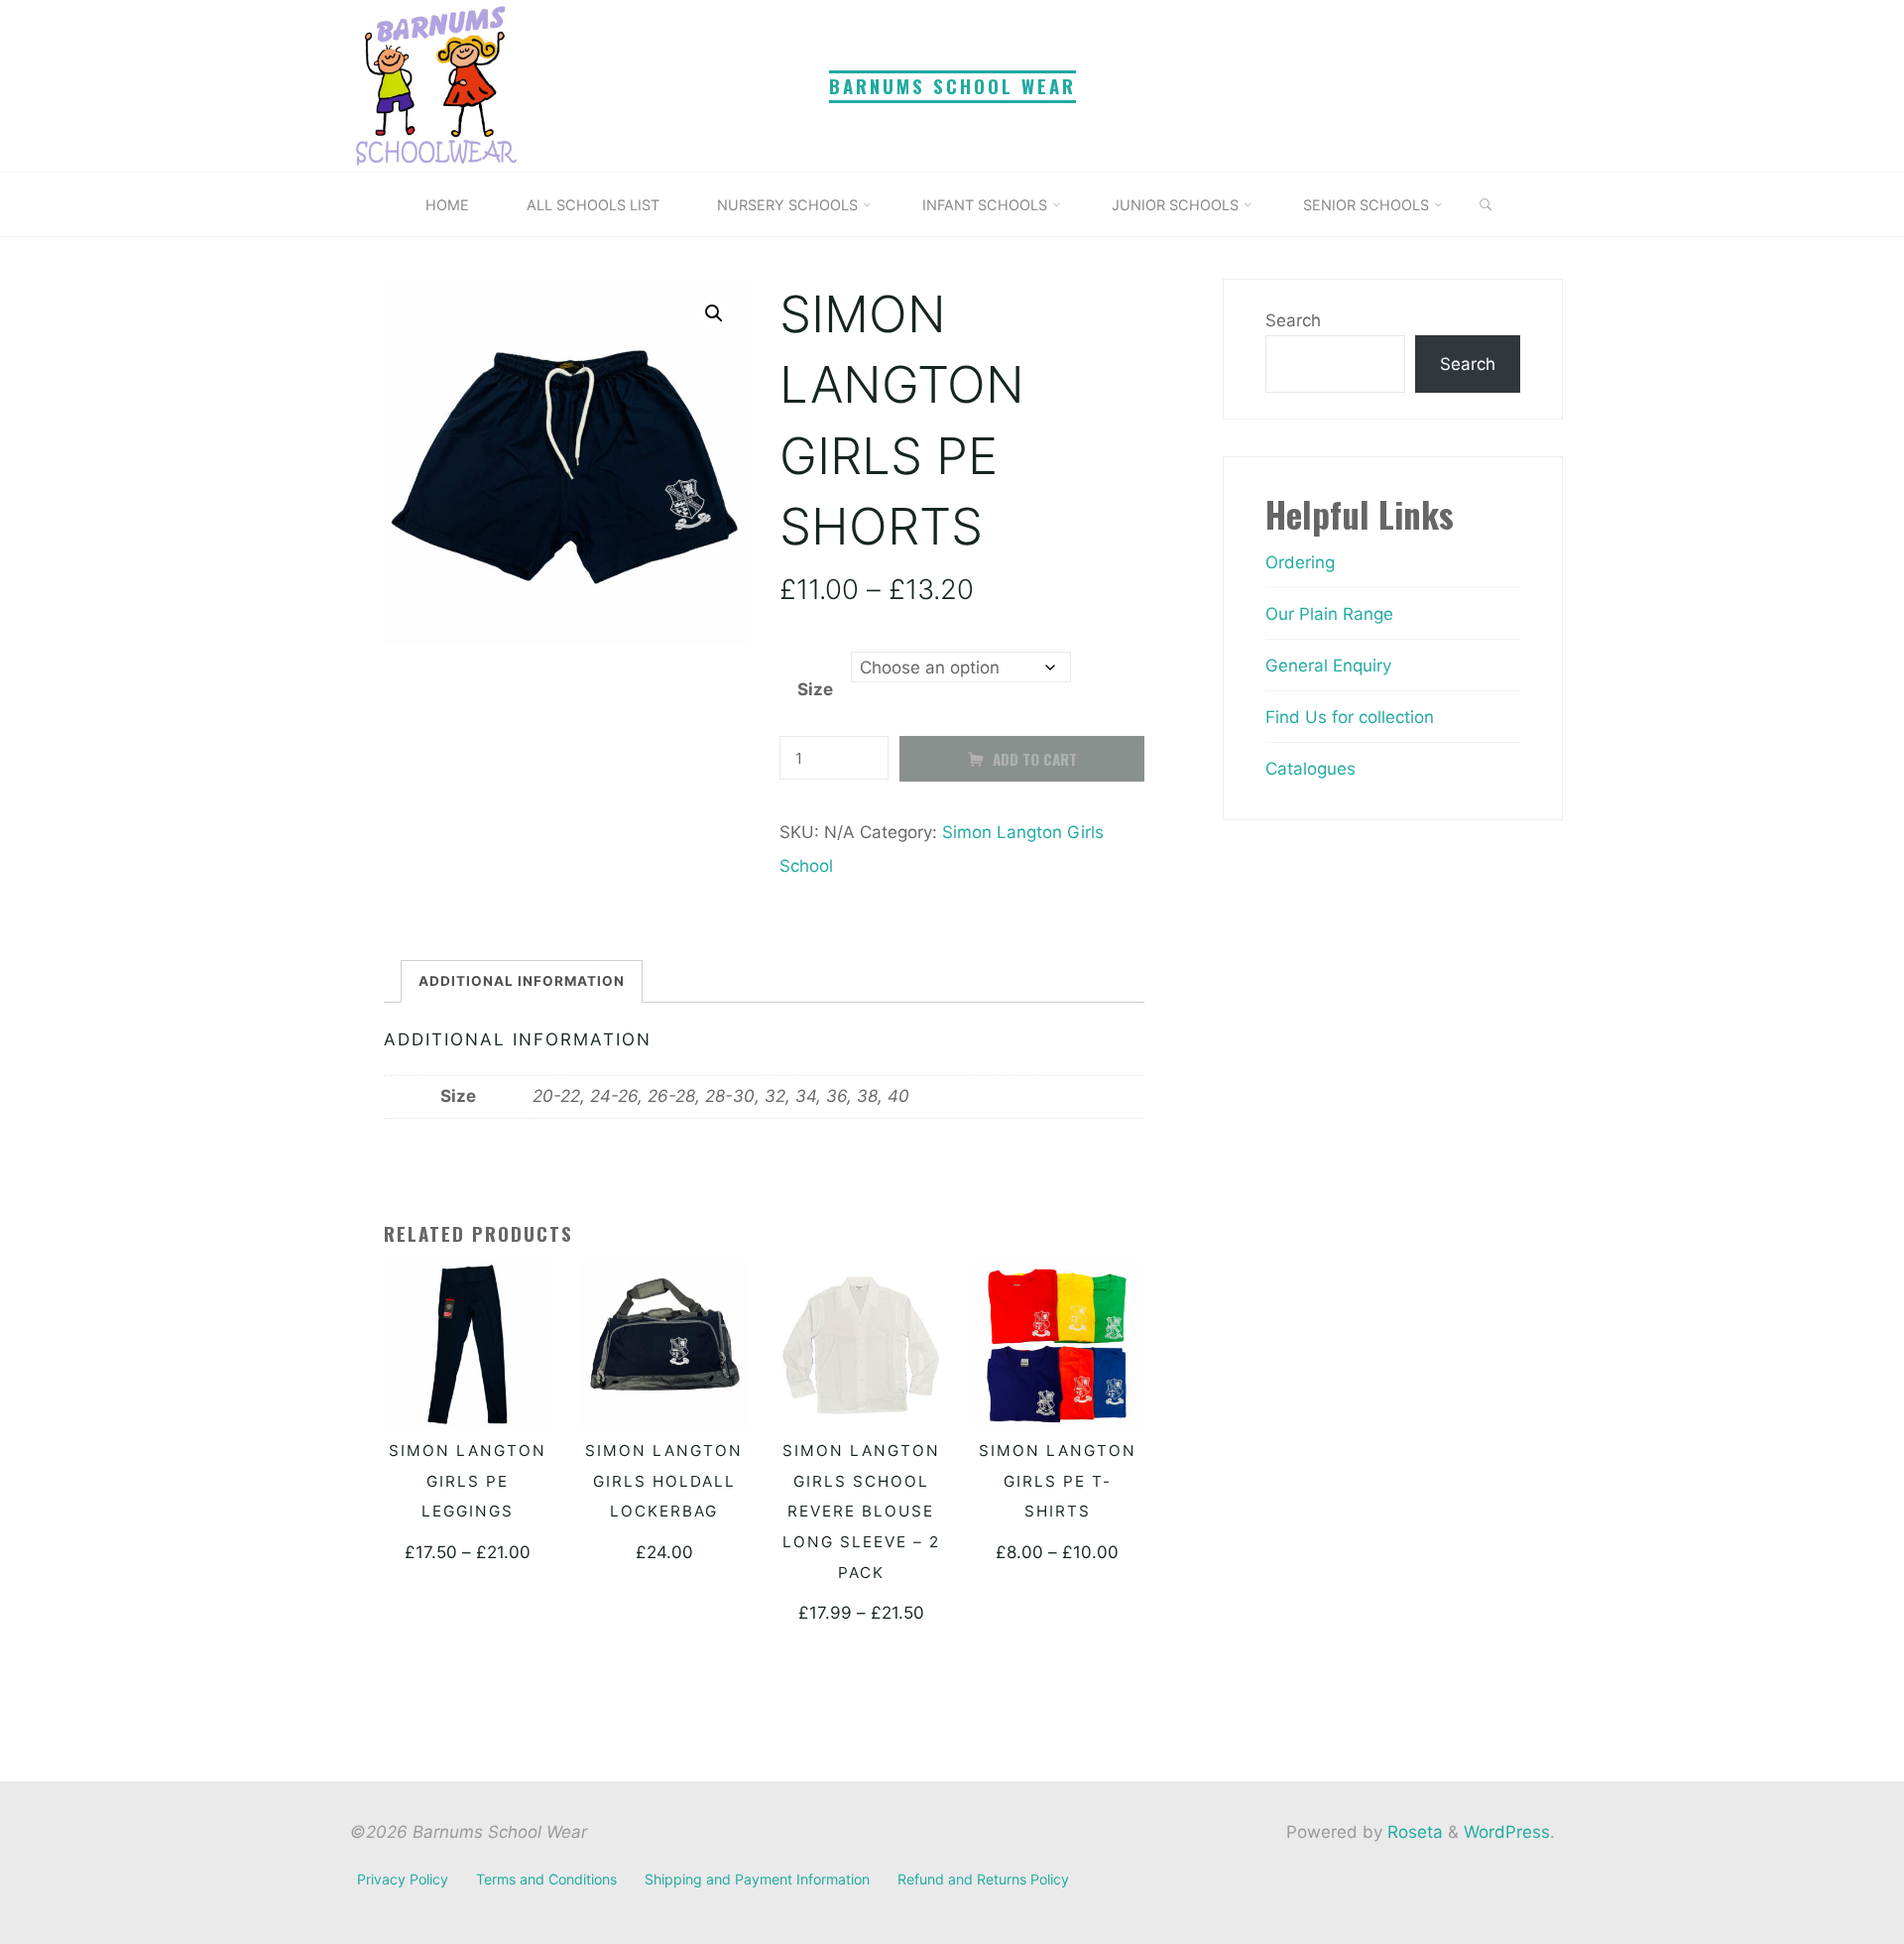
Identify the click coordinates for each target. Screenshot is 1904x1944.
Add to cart (1034, 759)
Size (814, 690)
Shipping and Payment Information (757, 1879)
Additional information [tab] (522, 981)
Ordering (1300, 562)
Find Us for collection (1350, 717)
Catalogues (1310, 769)
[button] (714, 313)
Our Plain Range (1329, 614)
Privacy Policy (403, 1879)
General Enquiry (1328, 666)
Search (1293, 320)
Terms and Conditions (546, 1879)
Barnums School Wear (952, 86)
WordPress (1507, 1832)
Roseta (1413, 1832)
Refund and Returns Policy (983, 1879)
